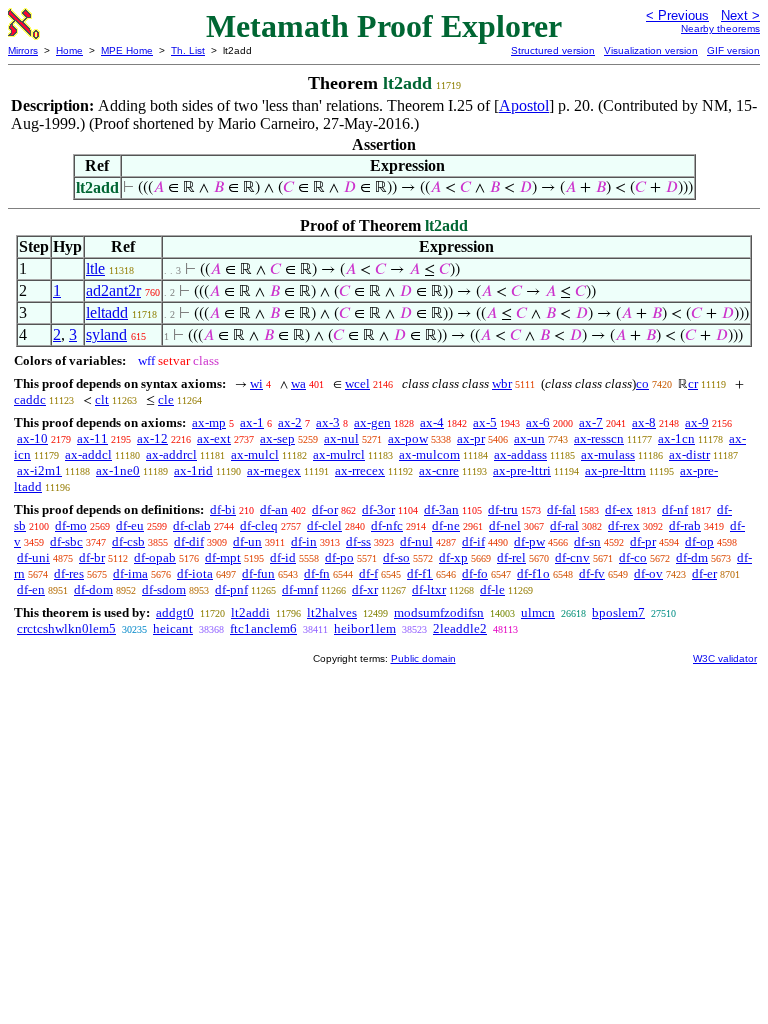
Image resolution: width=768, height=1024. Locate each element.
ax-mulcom (429, 454)
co (642, 383)
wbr (502, 383)
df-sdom (164, 589)
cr (693, 383)
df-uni (33, 557)
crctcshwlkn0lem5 (66, 628)
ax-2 (290, 422)
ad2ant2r (113, 290)
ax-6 (538, 422)
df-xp (453, 557)
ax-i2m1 (39, 470)
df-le (492, 589)
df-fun (258, 573)
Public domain (423, 658)
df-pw (529, 541)
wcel (357, 383)
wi (256, 383)
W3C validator (725, 658)
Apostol (524, 105)
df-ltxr (429, 589)
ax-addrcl (171, 454)
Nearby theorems (720, 28)
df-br (92, 557)
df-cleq (259, 525)
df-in (304, 541)
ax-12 (152, 438)
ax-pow (408, 438)
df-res (69, 573)
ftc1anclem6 (263, 628)
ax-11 (92, 438)
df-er (704, 573)
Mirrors (23, 50)
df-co (633, 557)
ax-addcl (88, 454)
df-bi (223, 509)
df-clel (324, 525)
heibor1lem (365, 628)
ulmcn (538, 612)
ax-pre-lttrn (615, 470)
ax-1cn (676, 438)
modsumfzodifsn (439, 612)
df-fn (317, 573)
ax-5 (485, 422)
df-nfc (387, 525)
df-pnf (231, 589)
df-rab (685, 525)
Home (69, 50)
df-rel (511, 557)
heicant (173, 628)
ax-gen (372, 422)
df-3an (441, 509)
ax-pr (471, 438)
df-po (339, 557)
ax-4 (432, 422)
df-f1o (533, 573)
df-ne (446, 525)
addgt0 (175, 612)
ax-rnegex (274, 470)
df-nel (505, 525)
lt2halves (332, 612)
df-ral (564, 525)
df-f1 (420, 573)
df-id (283, 557)
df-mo (71, 525)
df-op (699, 541)
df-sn (587, 541)
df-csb (128, 541)
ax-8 (644, 422)
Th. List (188, 50)
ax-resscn (599, 438)
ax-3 (328, 422)
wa (298, 383)
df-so (396, 557)
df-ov (648, 573)
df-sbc (66, 541)
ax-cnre (439, 470)
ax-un (529, 438)
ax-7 (591, 422)
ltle (95, 268)
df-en (31, 589)
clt (102, 399)
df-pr (643, 541)
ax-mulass (608, 454)
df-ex (619, 509)
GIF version (733, 50)
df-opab (155, 557)
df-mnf (300, 589)
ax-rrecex (360, 470)
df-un (247, 541)
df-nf (675, 509)
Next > (740, 15)
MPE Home (127, 50)
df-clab (192, 525)
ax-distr (689, 454)
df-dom (93, 589)
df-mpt (223, 557)
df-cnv (572, 557)
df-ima (130, 573)
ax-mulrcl (339, 454)
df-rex (624, 525)
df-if (473, 541)
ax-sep (277, 438)
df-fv (592, 573)
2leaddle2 (460, 628)
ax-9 (697, 422)
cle (166, 399)
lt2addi (250, 612)
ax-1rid (193, 470)
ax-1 (252, 422)
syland (106, 334)
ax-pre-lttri (522, 470)
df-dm (692, 557)
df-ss (358, 541)
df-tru (503, 509)
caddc (30, 399)
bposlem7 (618, 612)
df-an (274, 509)
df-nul (416, 541)
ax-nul (341, 438)
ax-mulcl (255, 454)
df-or (325, 509)
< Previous (677, 15)
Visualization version (651, 50)
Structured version (553, 50)
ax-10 (32, 438)
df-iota (195, 573)
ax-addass (520, 454)
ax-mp (209, 422)
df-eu (130, 525)
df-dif (189, 541)
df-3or (378, 509)
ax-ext (214, 438)
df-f (368, 573)
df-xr (365, 589)
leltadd (107, 312)
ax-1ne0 (118, 470)
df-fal (561, 509)
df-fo (475, 573)
